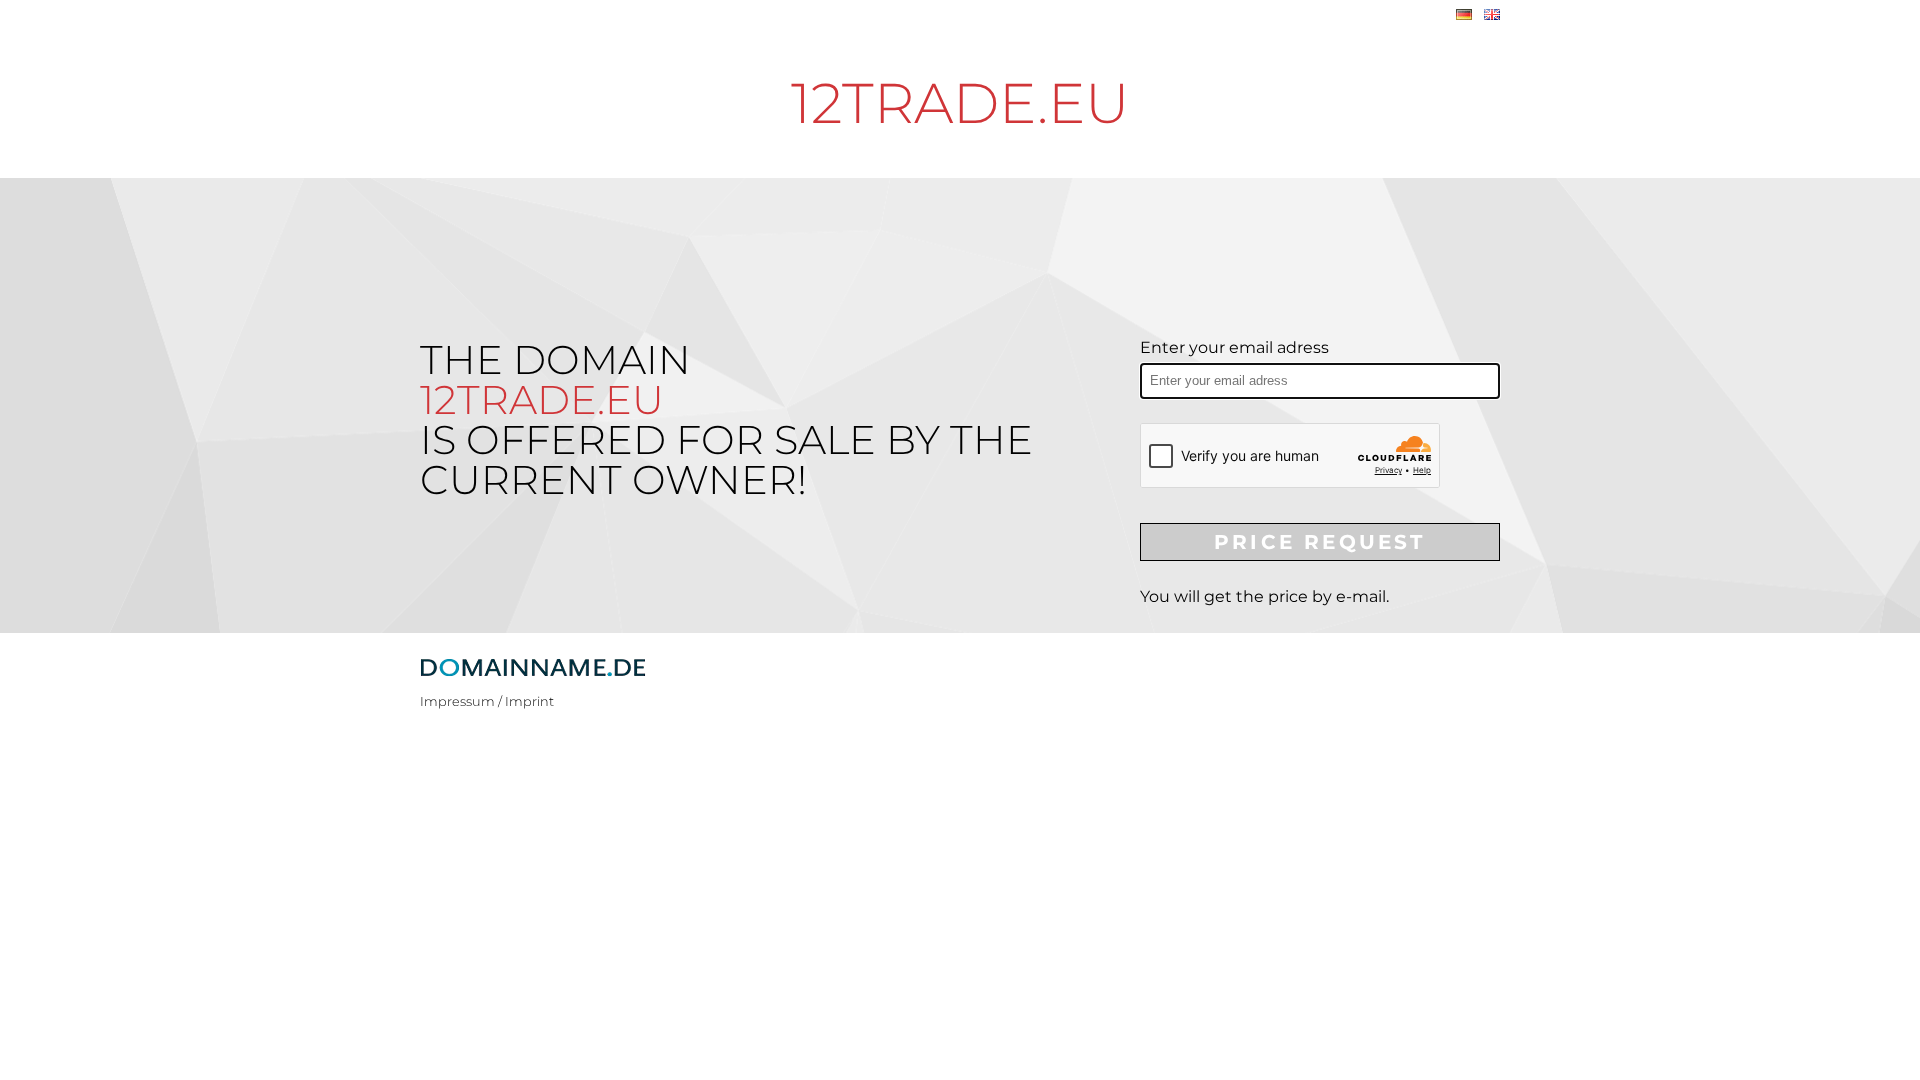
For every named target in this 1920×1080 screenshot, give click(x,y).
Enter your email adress (1234, 347)
